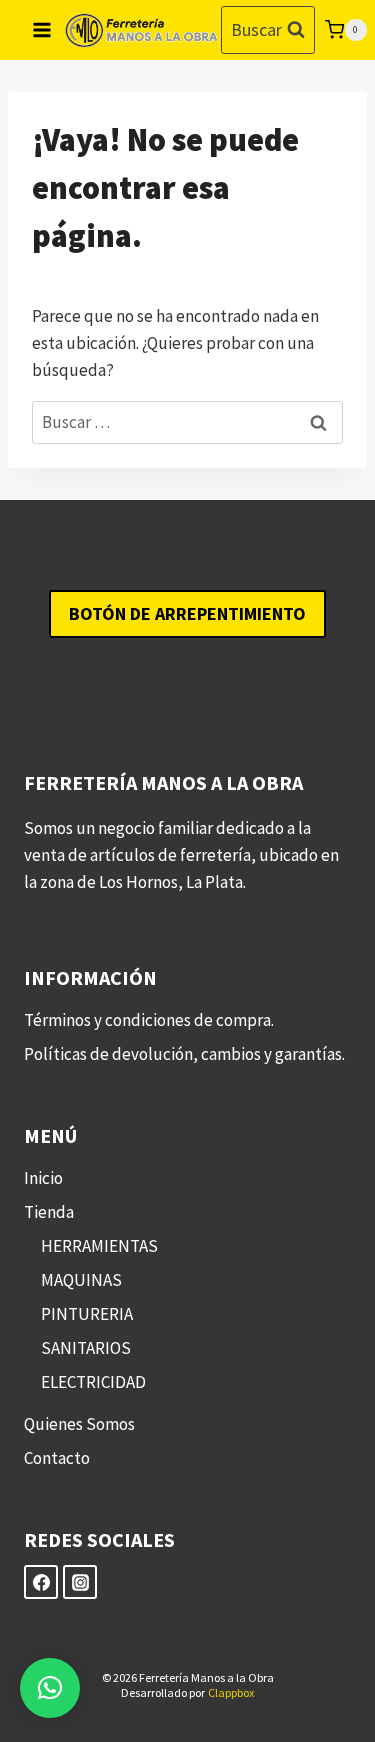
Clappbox (231, 1692)
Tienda (49, 1212)
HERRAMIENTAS (99, 1246)
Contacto (57, 1458)
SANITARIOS (86, 1348)
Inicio (43, 1178)
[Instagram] (80, 1582)
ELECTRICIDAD (93, 1382)
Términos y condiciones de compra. (149, 1020)
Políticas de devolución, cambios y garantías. (184, 1054)
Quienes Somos (79, 1424)
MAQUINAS (81, 1280)
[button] (50, 1688)
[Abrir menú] (42, 29)
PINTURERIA (87, 1314)
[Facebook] (41, 1582)
